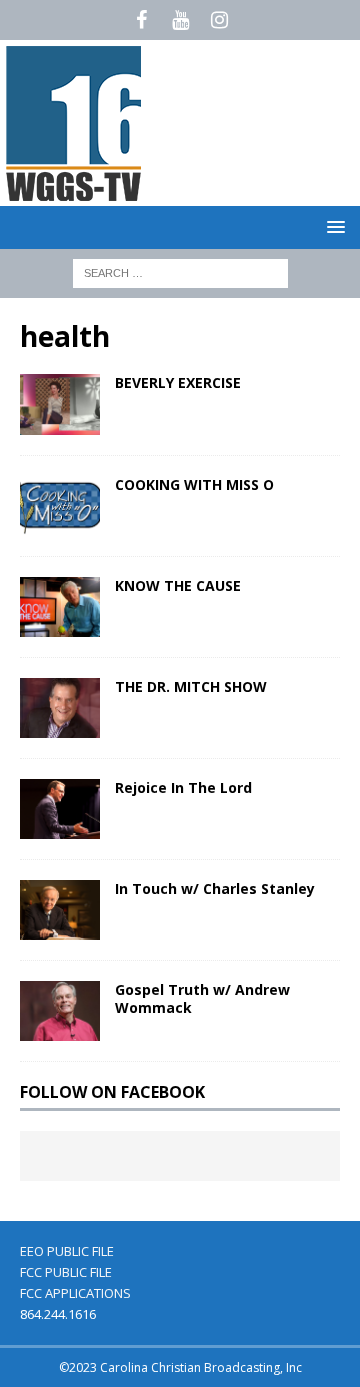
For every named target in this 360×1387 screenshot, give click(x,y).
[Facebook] (141, 20)
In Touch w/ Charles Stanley (215, 888)
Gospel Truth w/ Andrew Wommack (202, 998)
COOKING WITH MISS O (194, 484)
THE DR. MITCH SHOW (191, 686)
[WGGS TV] (75, 194)
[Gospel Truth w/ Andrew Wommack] (60, 1011)
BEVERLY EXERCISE (178, 382)
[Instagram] (219, 20)
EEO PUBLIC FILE (67, 1251)
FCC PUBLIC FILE (66, 1272)
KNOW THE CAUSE (178, 585)
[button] (332, 226)
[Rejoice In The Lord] (60, 809)
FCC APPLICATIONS (75, 1293)
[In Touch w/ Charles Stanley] (60, 910)
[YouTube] (180, 20)
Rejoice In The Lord (183, 787)
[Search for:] (180, 271)
